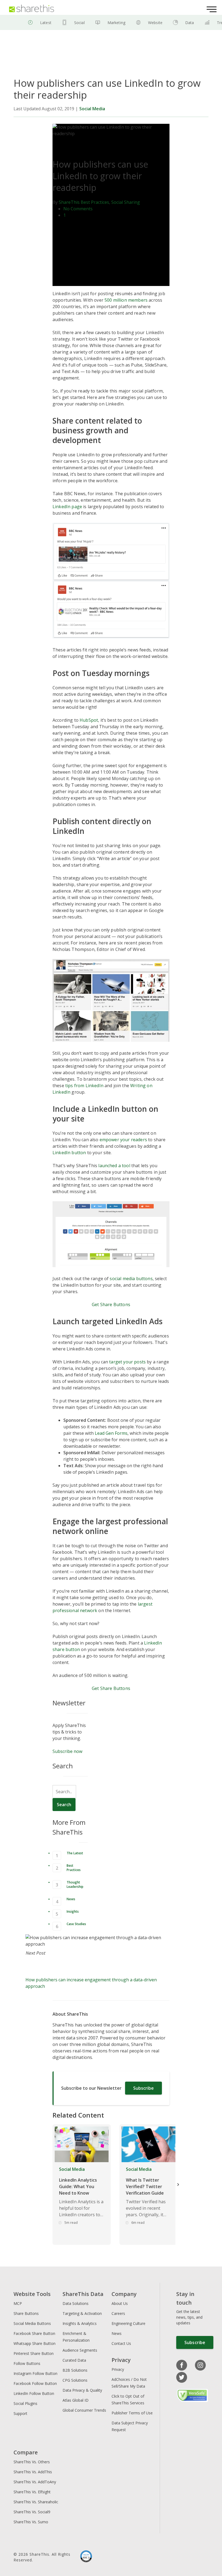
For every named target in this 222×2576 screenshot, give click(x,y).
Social (79, 23)
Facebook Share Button (34, 2333)
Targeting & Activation (82, 2313)
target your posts (127, 1362)
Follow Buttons (27, 2363)
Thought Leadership (75, 1884)
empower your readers (123, 1140)
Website (155, 23)
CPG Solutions (75, 2380)
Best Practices (95, 202)
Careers (118, 2313)
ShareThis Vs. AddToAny (35, 2482)
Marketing (116, 23)
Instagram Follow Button (35, 2373)
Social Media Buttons (32, 2323)
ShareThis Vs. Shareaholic (36, 2502)
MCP (18, 2303)
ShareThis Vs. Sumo (31, 2522)
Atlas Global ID (76, 2400)
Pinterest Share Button (34, 2353)
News (71, 1899)
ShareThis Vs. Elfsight (32, 2492)
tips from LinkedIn (84, 1086)
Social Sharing (126, 202)
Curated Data (74, 2360)
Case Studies (76, 1924)
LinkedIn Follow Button (34, 2393)
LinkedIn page (67, 507)
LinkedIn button (69, 1153)
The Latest (75, 1853)
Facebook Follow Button (35, 2383)
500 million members (126, 300)
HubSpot (89, 720)
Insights (73, 1911)
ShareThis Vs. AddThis (33, 2472)
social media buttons (131, 1279)
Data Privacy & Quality (82, 2390)
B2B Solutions (75, 2370)
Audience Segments (80, 2350)
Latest (46, 23)
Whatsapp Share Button (35, 2343)
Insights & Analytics (80, 2323)
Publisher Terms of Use (132, 2413)
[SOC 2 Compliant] (86, 2557)
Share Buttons (26, 2313)
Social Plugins (25, 2403)
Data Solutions (76, 2303)
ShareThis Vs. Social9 (32, 2512)
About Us (120, 2303)
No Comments (78, 209)
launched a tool (114, 1166)
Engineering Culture (128, 2323)
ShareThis (69, 202)
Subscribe (143, 2088)
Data (190, 23)
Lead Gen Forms (111, 1433)
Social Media (92, 109)
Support (20, 2413)
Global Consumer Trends (84, 2410)
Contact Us (121, 2343)
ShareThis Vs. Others (32, 2462)
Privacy (118, 2369)
